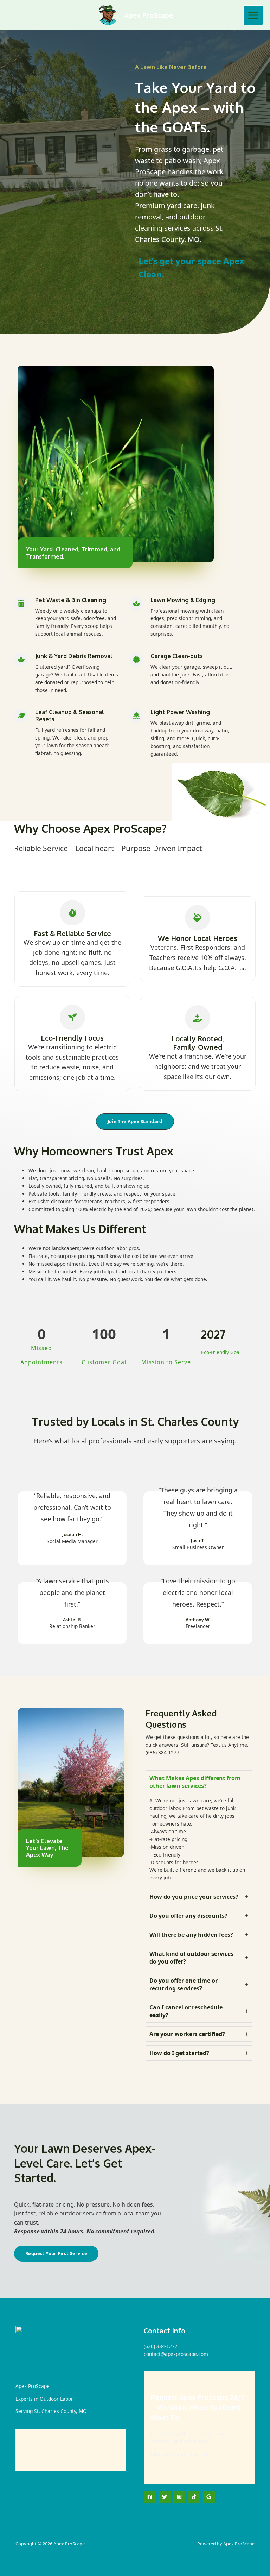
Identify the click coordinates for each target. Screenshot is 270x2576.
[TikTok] (194, 2497)
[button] (135, 1121)
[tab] (199, 1828)
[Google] (209, 2497)
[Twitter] (165, 2497)
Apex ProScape (149, 15)
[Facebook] (150, 2497)
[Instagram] (179, 2497)
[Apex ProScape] (108, 15)
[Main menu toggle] (253, 15)
